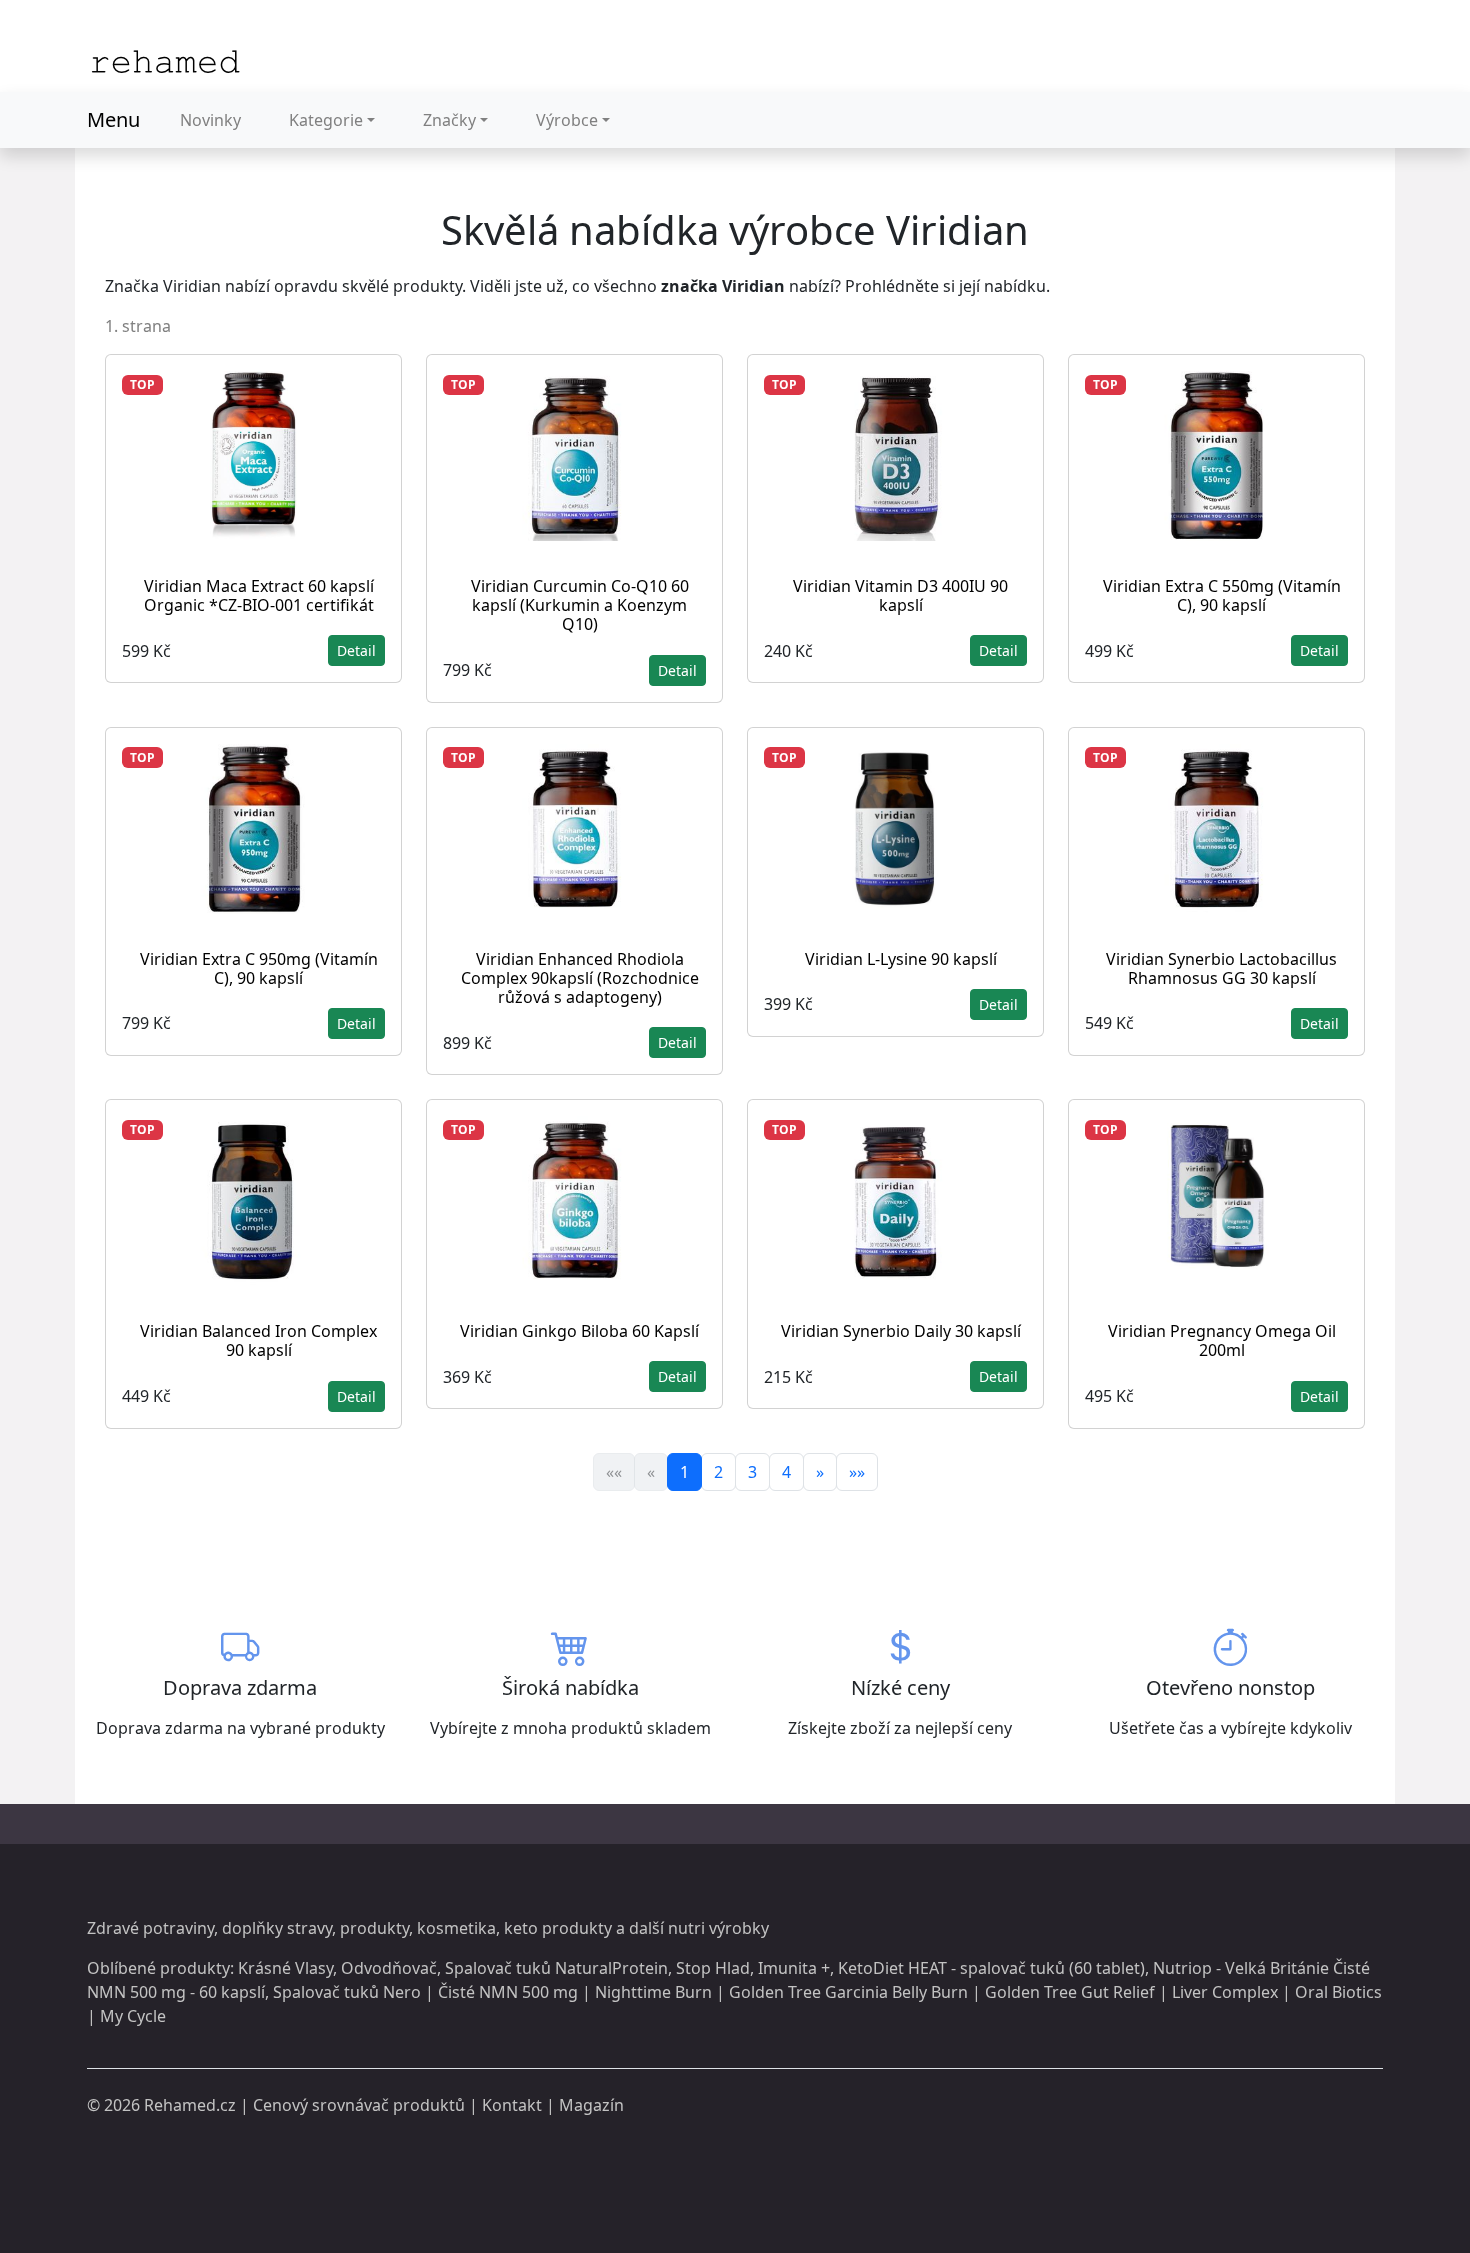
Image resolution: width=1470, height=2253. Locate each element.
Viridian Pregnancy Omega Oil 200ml (1222, 1340)
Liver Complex (1225, 1992)
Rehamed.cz (190, 2105)
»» (857, 1472)
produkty (374, 1928)
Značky (449, 120)
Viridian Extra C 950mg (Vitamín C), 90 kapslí (259, 968)
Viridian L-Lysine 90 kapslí (901, 959)
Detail (356, 650)
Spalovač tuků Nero (347, 1992)
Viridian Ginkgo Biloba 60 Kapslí (579, 1331)
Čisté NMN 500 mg (508, 1992)
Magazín (591, 2105)
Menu (113, 119)
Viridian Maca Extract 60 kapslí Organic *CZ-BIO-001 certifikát (259, 595)
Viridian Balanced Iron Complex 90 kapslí (258, 1340)
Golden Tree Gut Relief (1070, 1992)
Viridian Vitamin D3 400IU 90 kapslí (900, 595)
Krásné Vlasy (285, 1968)
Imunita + (794, 1968)
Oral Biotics (1338, 1992)
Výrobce (567, 120)
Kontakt (512, 2105)
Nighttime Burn (653, 1992)
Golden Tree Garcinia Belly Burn (848, 1992)
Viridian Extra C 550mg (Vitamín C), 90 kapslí (1222, 595)
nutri (686, 1928)
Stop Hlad (713, 1968)
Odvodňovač (389, 1968)
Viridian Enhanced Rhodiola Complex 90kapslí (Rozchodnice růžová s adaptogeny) (580, 978)
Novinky (210, 120)
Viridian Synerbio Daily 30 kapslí (901, 1331)
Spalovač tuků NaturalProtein (556, 1968)
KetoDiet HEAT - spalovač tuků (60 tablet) (991, 1968)
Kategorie (326, 120)
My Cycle (133, 2016)
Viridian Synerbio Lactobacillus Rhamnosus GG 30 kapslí (1221, 968)
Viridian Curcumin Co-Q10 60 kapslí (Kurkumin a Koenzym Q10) (580, 605)
